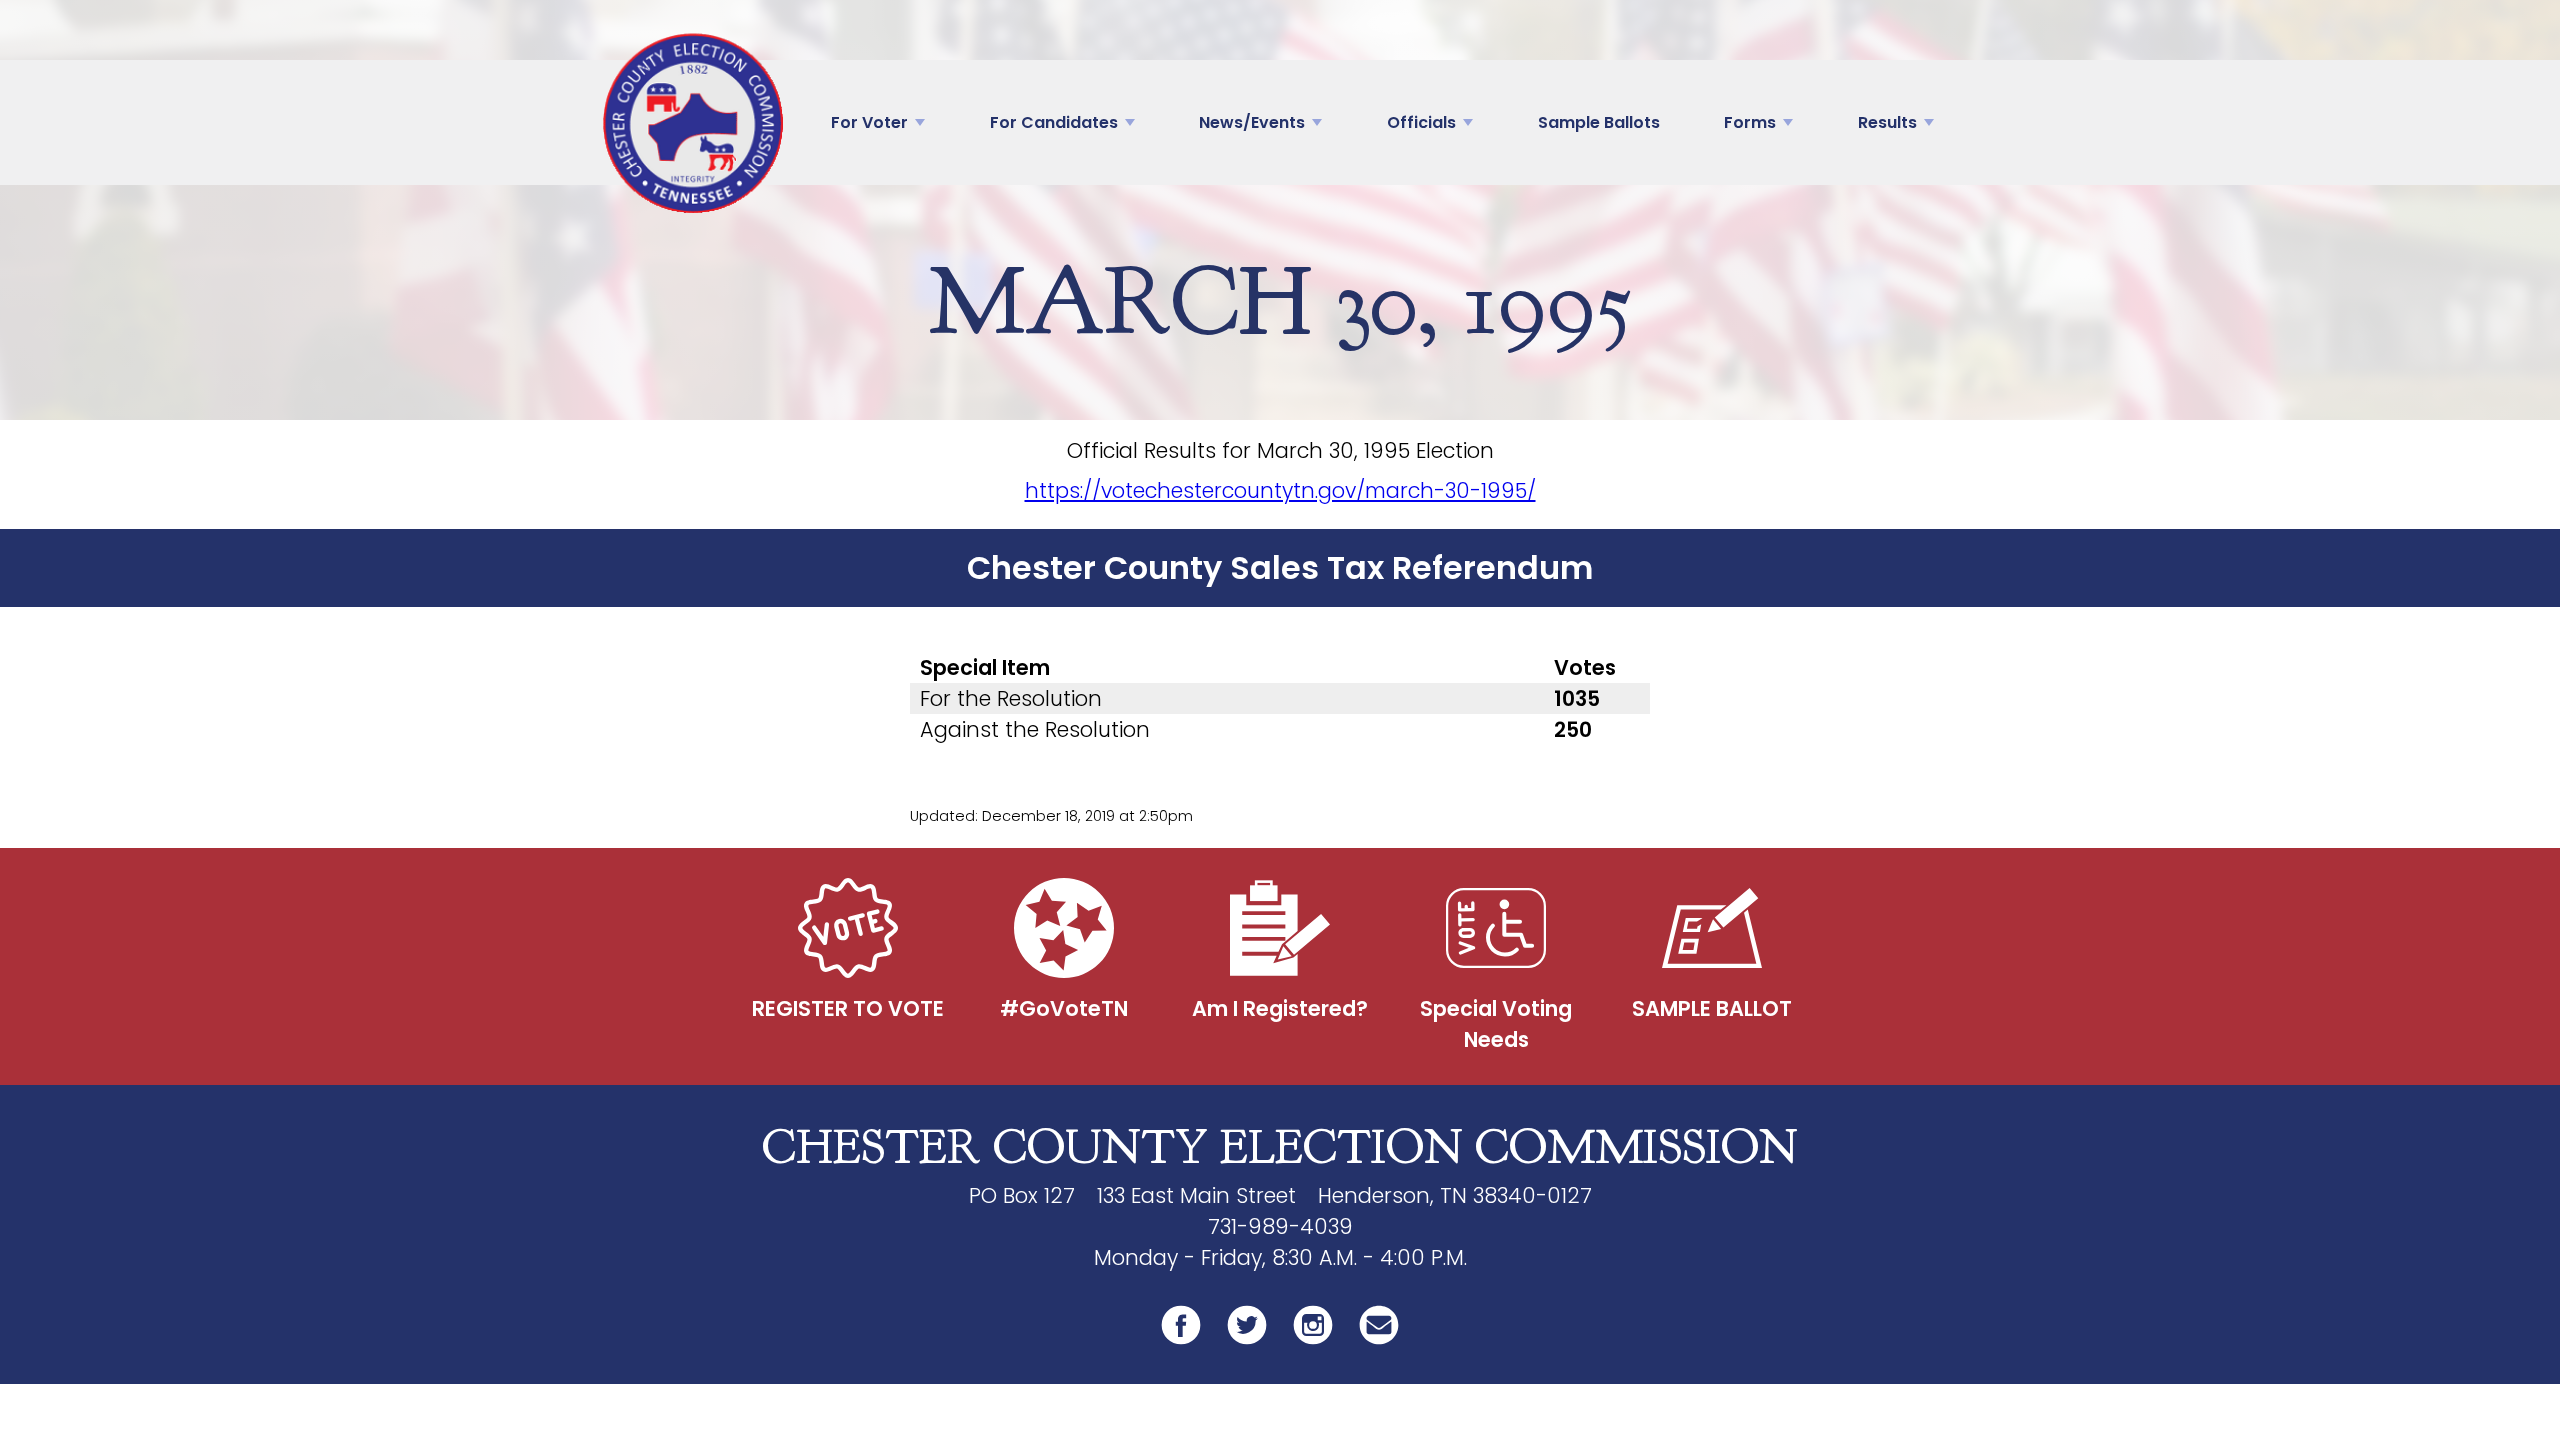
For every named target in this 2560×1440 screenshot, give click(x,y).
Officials (1421, 122)
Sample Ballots (1599, 122)
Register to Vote (848, 1008)
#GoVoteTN (1064, 1008)
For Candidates (1054, 122)
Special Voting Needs (1496, 1024)
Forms (1750, 122)
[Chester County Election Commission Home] (693, 123)
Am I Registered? (1280, 1008)
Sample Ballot (1712, 1008)
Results (1887, 122)
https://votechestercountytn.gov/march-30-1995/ (1280, 490)
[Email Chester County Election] (1379, 1341)
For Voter (869, 122)
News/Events (1252, 122)
